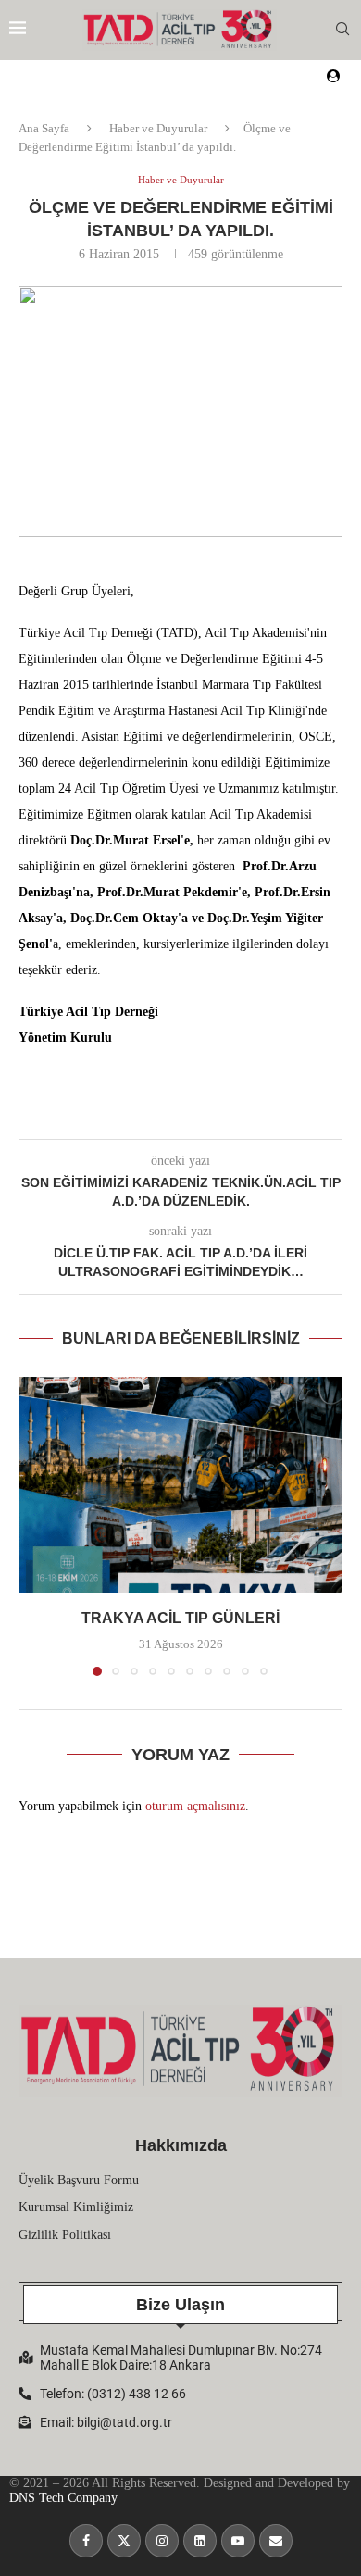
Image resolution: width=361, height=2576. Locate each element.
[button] (34, 1525)
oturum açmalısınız (195, 1806)
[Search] (342, 30)
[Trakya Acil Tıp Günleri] (180, 1485)
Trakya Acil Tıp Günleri (180, 1618)
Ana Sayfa (44, 128)
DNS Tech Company (63, 2498)
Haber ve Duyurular (158, 128)
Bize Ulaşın (180, 2305)
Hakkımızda (181, 2145)
